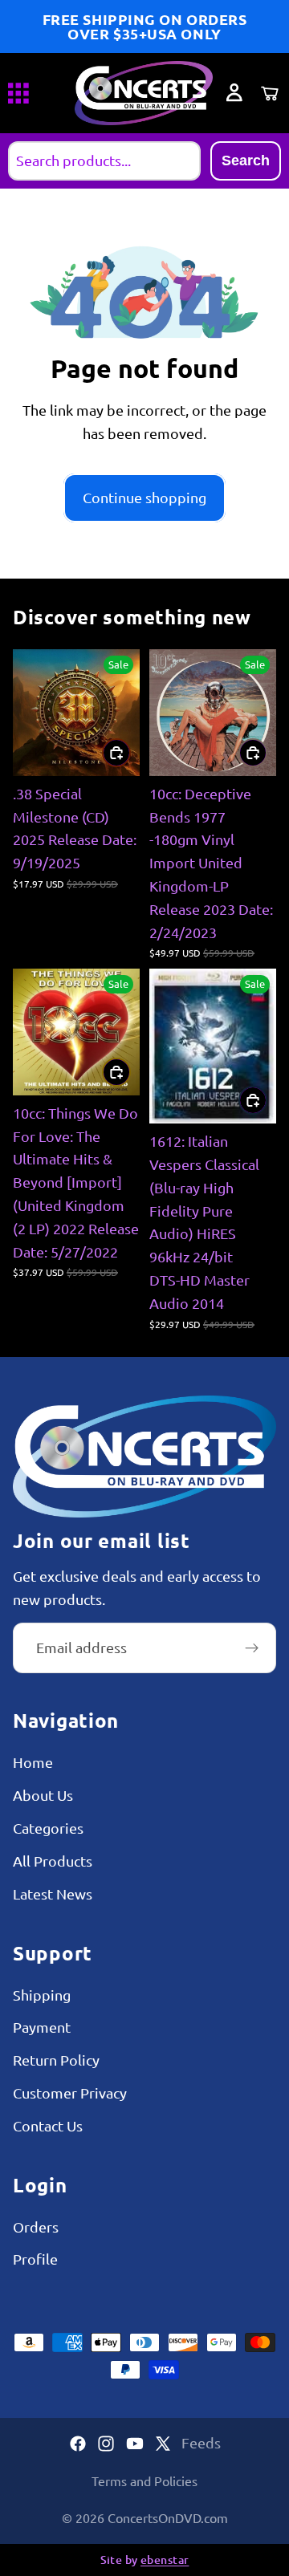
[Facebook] (78, 2444)
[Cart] (270, 93)
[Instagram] (106, 2444)
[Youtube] (135, 2444)
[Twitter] (163, 2444)
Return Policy (56, 2060)
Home (33, 1762)
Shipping (42, 1994)
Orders (36, 2227)
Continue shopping (144, 497)
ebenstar (165, 2560)
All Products (53, 1861)
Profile (35, 2259)
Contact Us (48, 2125)
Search (246, 160)
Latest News (53, 1893)
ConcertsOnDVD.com (168, 2517)
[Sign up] (252, 1648)
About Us (43, 1795)
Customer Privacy (70, 2092)
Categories (48, 1828)
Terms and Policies (144, 2481)
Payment (42, 2027)
